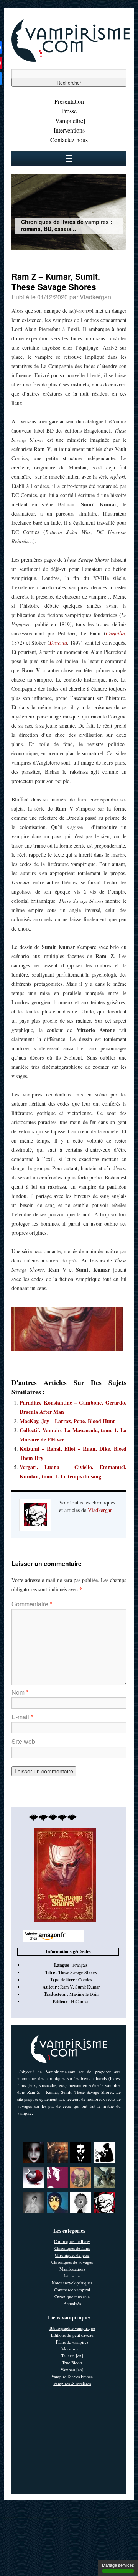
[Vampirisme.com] (71, 60)
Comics (85, 1979)
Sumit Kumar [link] (87, 1987)
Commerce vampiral (72, 2290)
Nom (20, 1692)
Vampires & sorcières (72, 2383)
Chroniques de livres (72, 2241)
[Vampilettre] (69, 120)
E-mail (22, 1717)
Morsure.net (72, 2349)
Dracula (58, 643)
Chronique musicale (72, 2297)
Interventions (69, 130)
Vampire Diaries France (72, 2376)
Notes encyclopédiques (72, 2283)
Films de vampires (72, 2342)
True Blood (72, 2363)
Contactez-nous (69, 140)
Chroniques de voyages (72, 2262)
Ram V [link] (67, 1987)
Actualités (72, 2303)
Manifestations (72, 2269)
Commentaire (32, 1604)
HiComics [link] (80, 2001)
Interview (72, 2276)
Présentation (69, 101)
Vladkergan (95, 297)
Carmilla (115, 633)
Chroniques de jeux (72, 2255)
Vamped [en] (72, 2369)
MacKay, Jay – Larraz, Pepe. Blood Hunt (67, 1421)
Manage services (118, 2565)
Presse (69, 111)
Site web (23, 1741)
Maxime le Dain (84, 1994)
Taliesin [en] (72, 2356)
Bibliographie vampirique (72, 2328)
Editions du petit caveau (72, 2335)
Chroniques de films (72, 2248)
